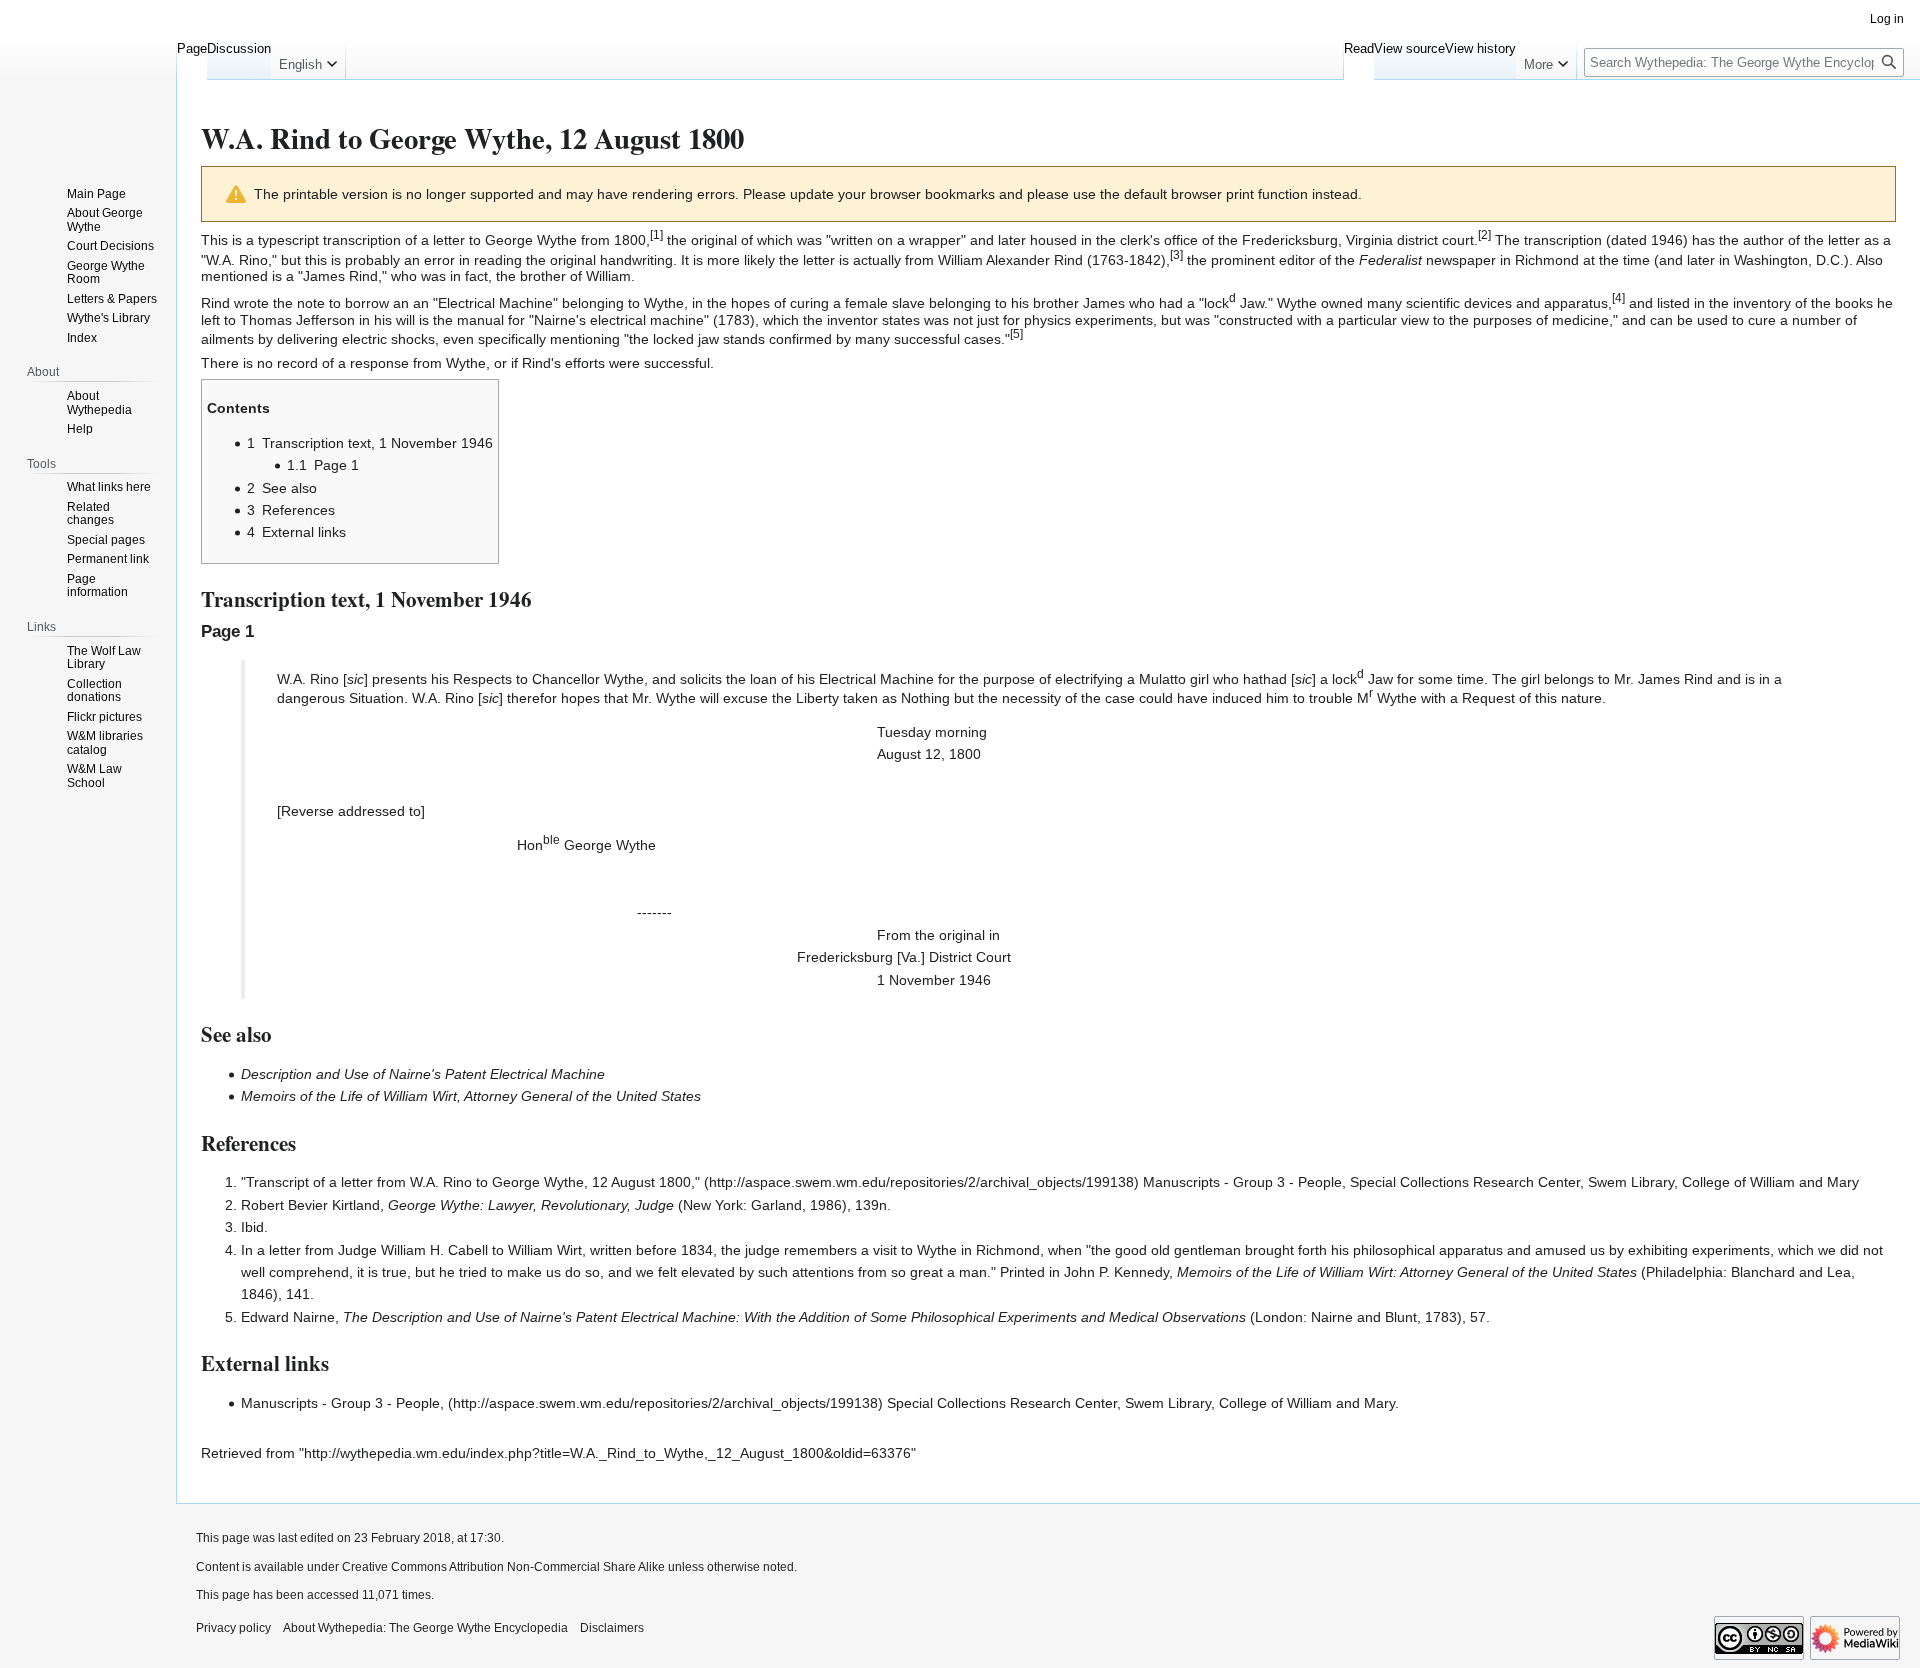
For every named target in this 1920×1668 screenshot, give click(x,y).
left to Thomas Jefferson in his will (308, 320)
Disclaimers (612, 1628)
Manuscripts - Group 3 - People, (342, 1403)
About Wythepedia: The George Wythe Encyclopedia (425, 1628)
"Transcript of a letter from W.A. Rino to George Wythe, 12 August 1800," (470, 1182)
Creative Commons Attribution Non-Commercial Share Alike (503, 1567)
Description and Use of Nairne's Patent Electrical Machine (423, 1074)
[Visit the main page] (88, 80)
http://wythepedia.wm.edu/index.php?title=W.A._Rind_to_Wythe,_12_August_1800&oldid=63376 (607, 1453)
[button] (308, 60)
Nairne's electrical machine (619, 320)
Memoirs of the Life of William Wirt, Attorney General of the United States (471, 1096)
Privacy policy (233, 1628)
